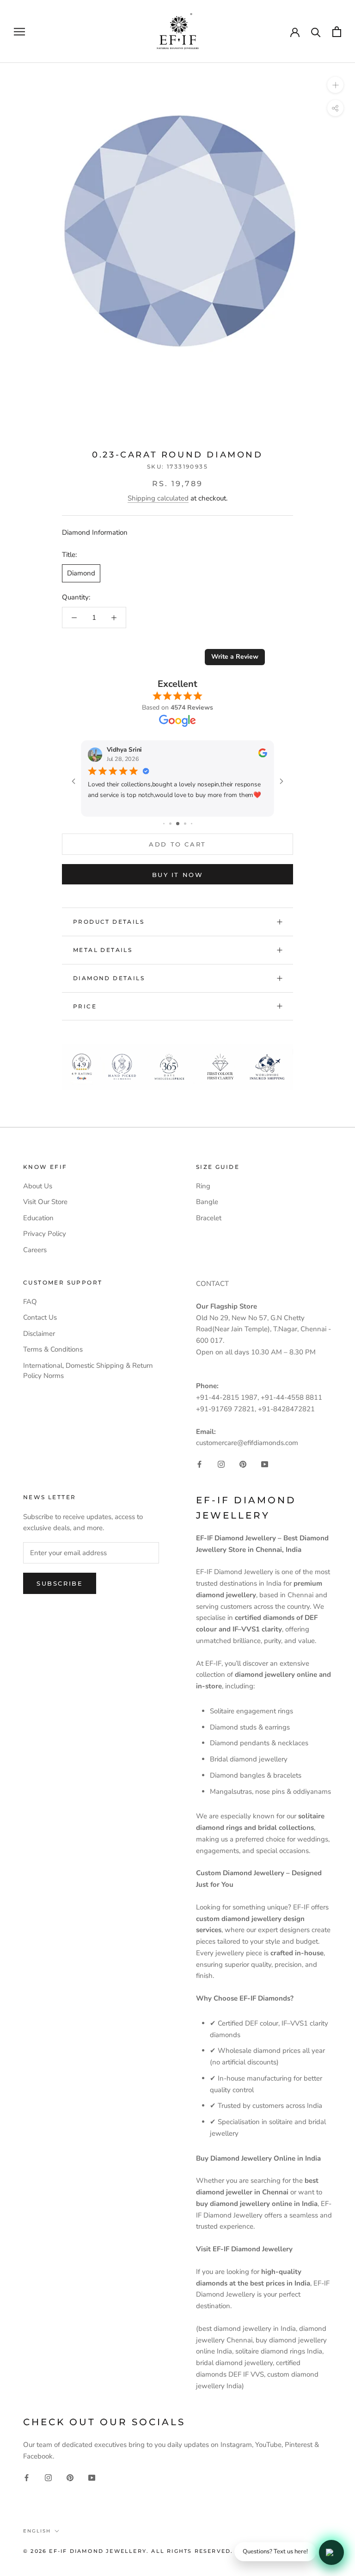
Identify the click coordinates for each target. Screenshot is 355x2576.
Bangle (207, 1202)
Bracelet (209, 1218)
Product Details (109, 922)
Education (38, 1218)
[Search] (316, 32)
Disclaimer (39, 1334)
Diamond (81, 573)
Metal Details (103, 950)
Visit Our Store (45, 1202)
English (37, 2531)
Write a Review (235, 657)
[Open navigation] (19, 32)
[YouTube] (265, 1464)
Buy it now (178, 875)
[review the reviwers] (263, 755)
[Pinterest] (243, 1464)
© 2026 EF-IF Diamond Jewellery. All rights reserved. (128, 2551)
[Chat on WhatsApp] (331, 2552)
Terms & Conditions (53, 1349)
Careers (35, 1250)
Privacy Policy (45, 1234)
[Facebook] (199, 1464)
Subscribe (60, 1583)
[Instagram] (221, 1464)
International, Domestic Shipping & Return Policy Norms (88, 1371)
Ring (203, 1186)
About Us (38, 1186)
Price (85, 1006)
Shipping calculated (158, 498)
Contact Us (40, 1317)
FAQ (30, 1302)
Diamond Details (109, 978)
